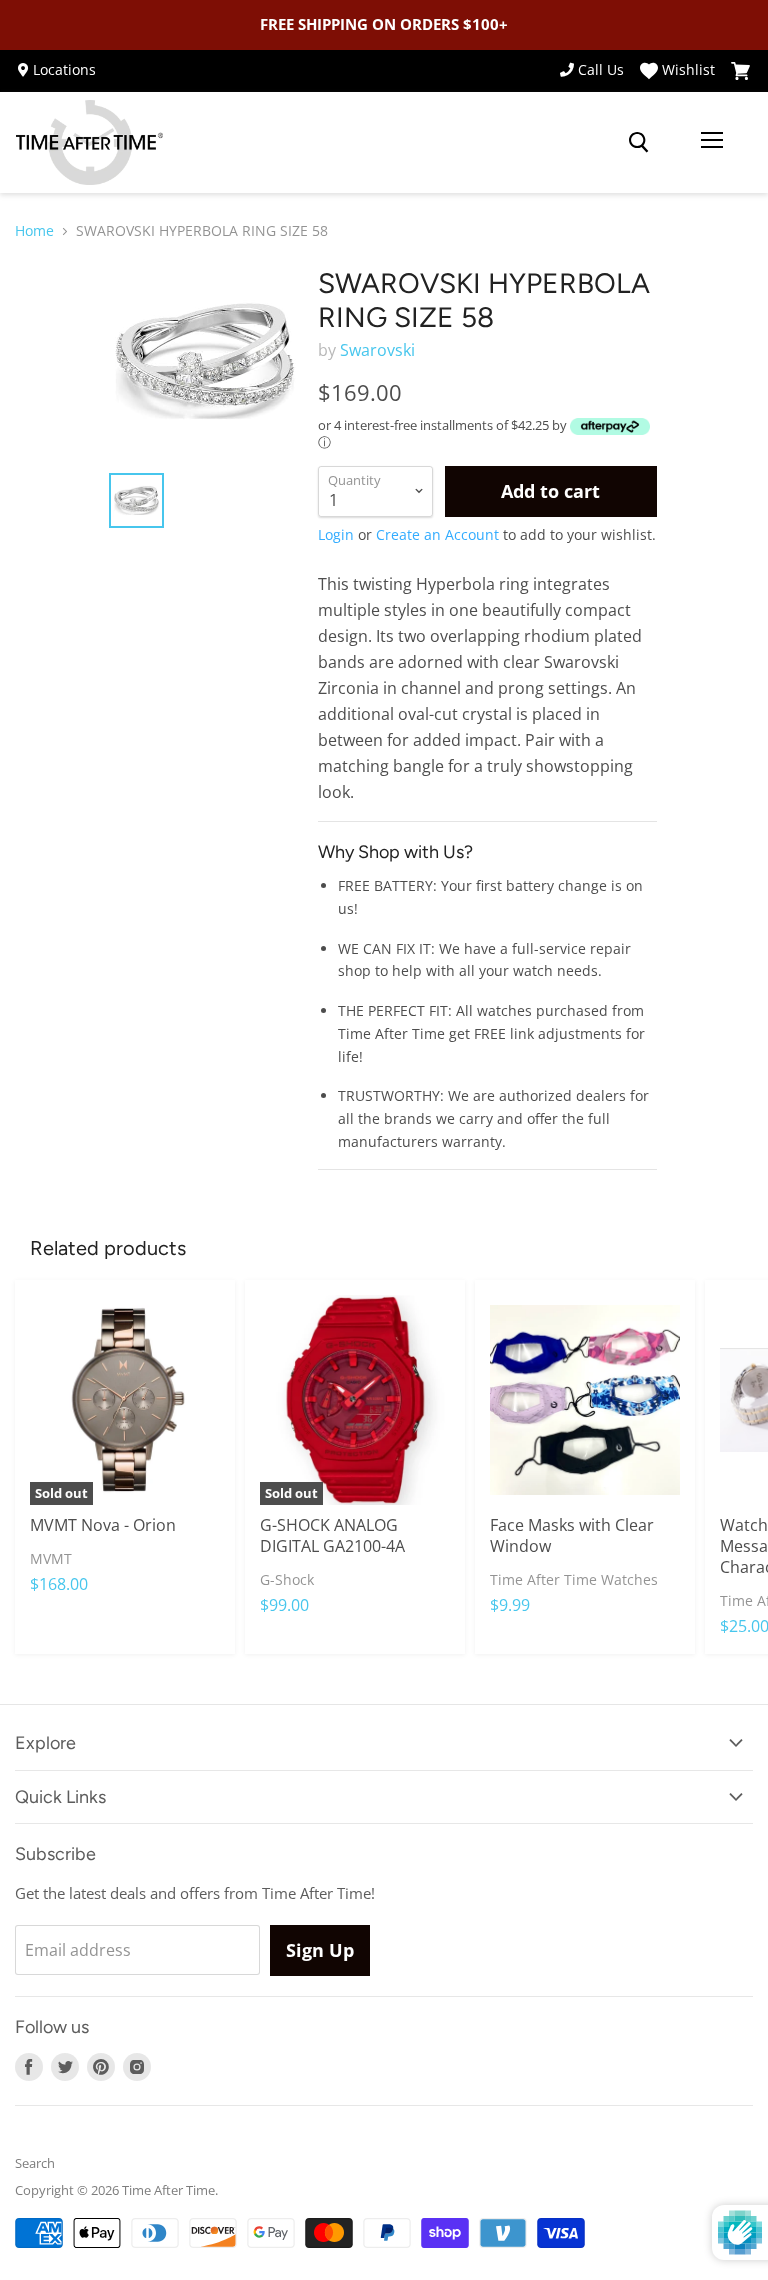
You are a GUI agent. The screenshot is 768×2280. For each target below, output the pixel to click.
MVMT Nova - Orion (103, 1525)
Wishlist (688, 71)
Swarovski (377, 350)
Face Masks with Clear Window (572, 1535)
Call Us (601, 70)
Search (35, 2163)
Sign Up (320, 1950)
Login (336, 534)
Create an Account (437, 534)
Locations (64, 70)
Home (34, 231)
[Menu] (712, 142)
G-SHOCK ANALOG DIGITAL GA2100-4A (332, 1535)
